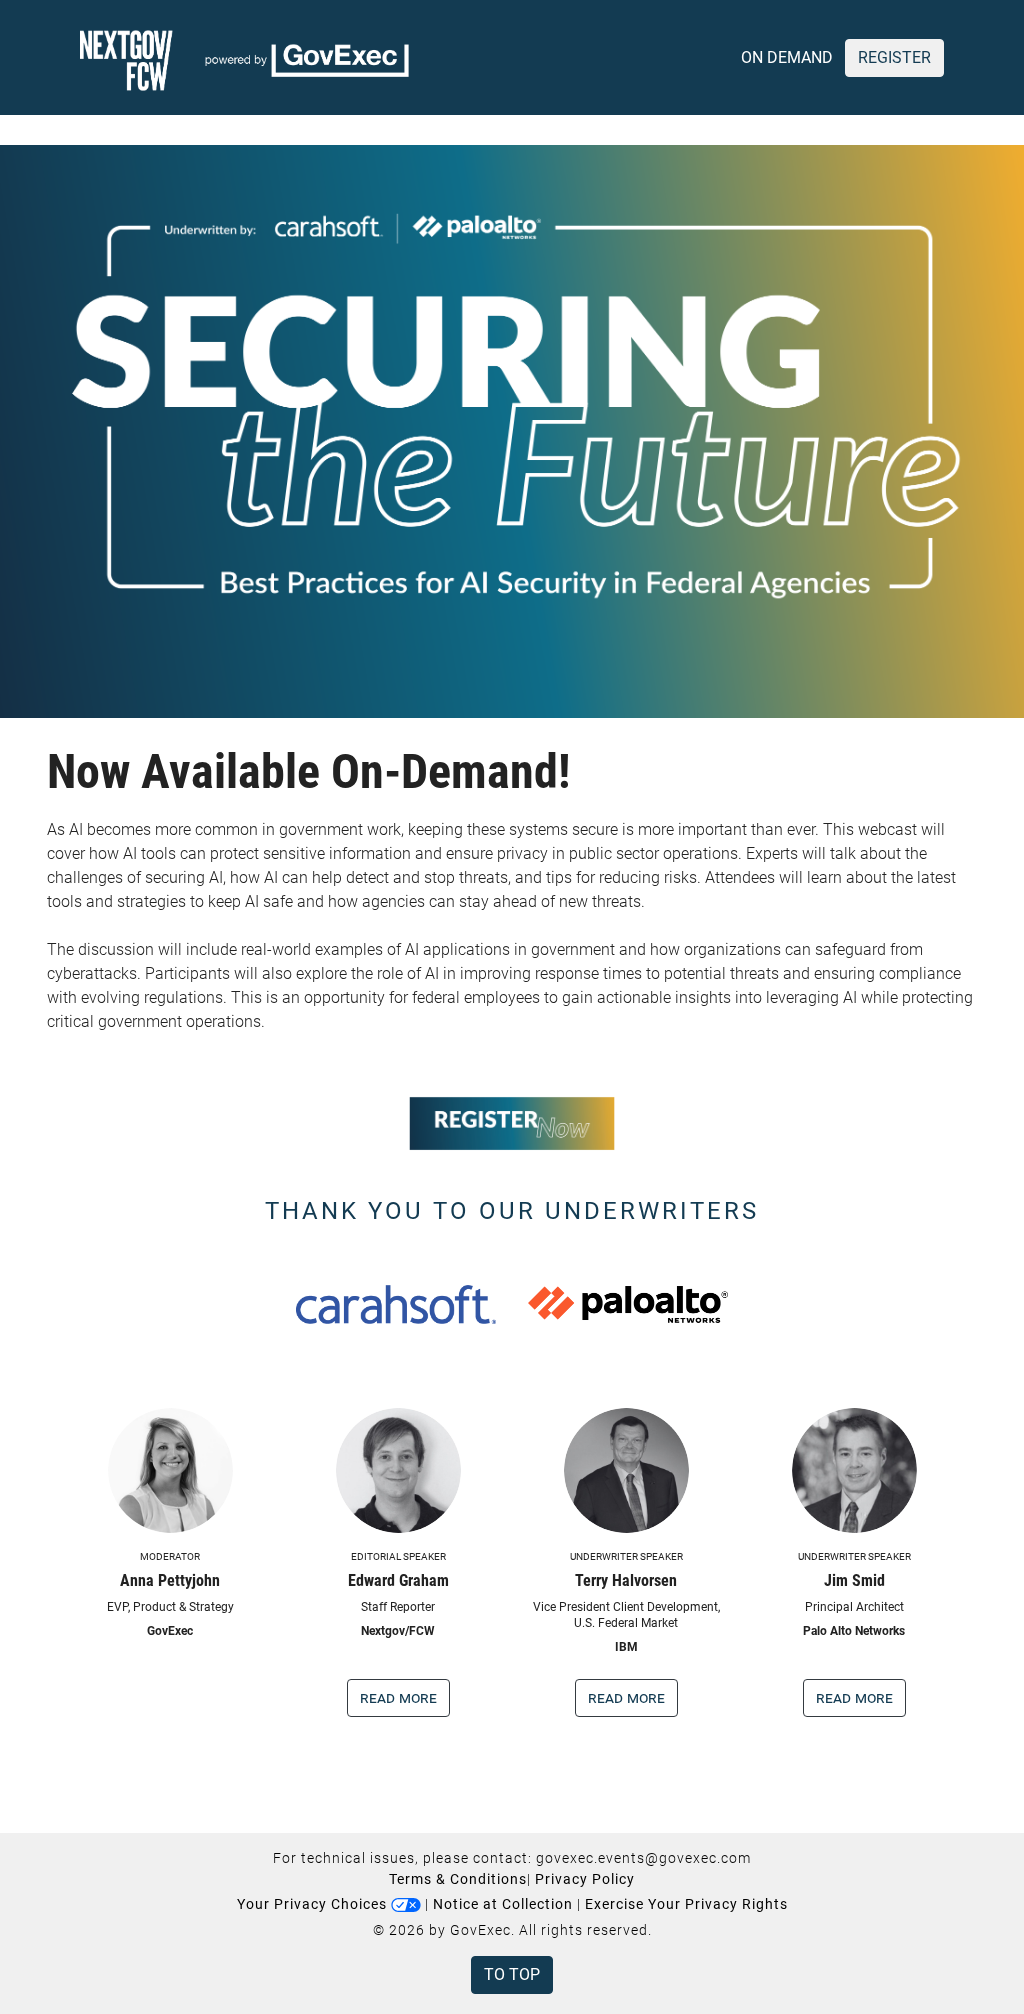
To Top (512, 1974)
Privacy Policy (585, 1879)
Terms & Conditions (458, 1879)
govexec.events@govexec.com (643, 1858)
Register (894, 57)
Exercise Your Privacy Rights (686, 1904)
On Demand (787, 57)
